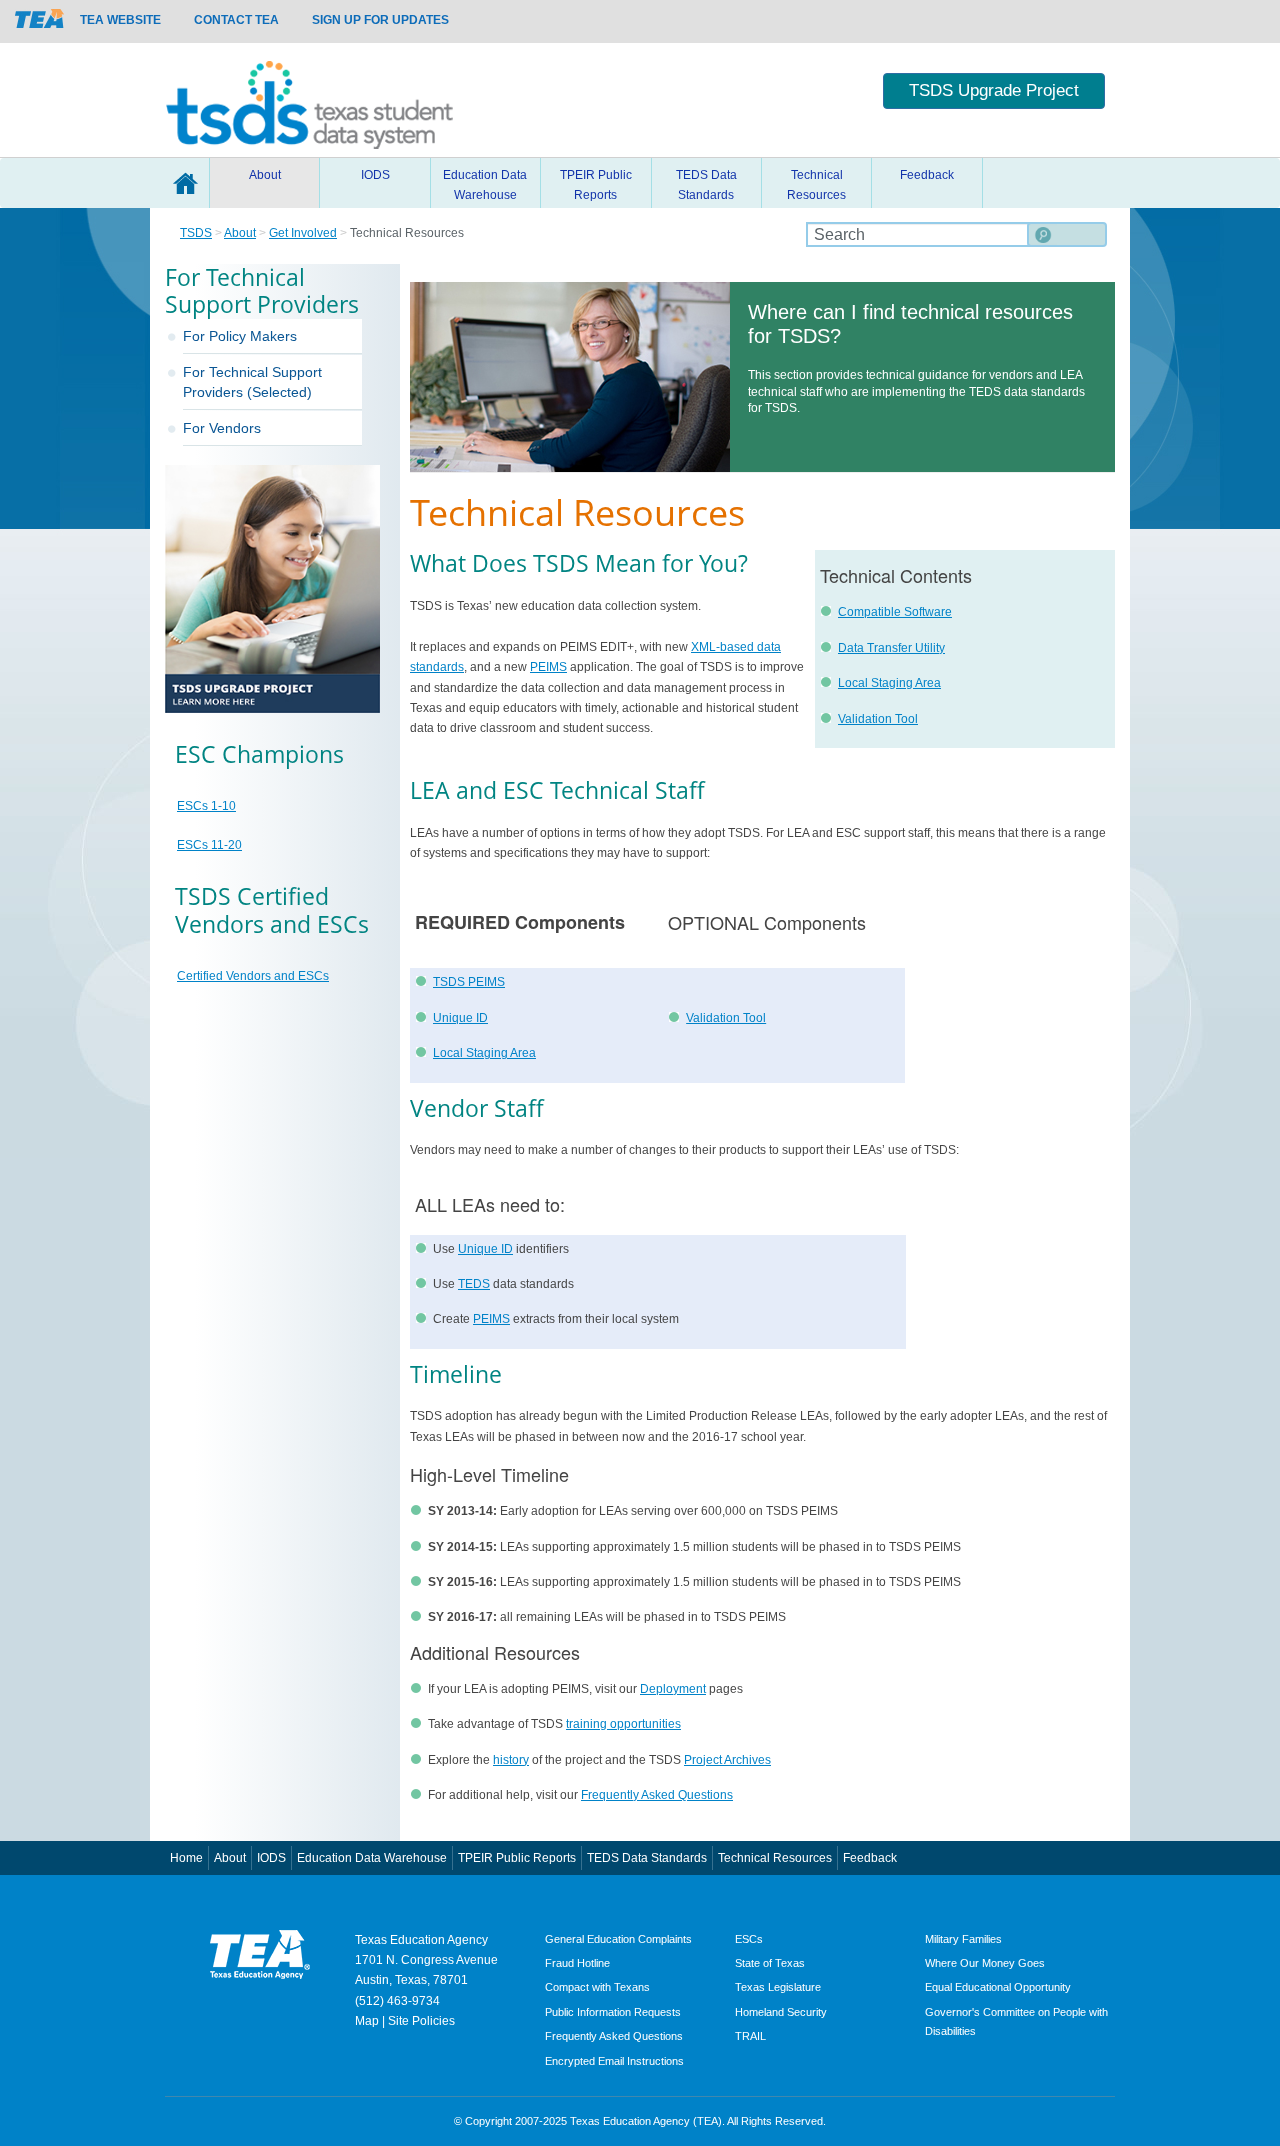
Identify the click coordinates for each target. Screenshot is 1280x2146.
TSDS (196, 233)
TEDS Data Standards (706, 185)
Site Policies (421, 2021)
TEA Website (120, 20)
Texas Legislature (778, 1987)
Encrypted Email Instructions (614, 2061)
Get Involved (303, 233)
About (265, 175)
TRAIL (750, 2036)
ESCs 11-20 (209, 845)
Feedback (927, 175)
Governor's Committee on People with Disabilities (1016, 2021)
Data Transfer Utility (891, 648)
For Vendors (222, 428)
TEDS (474, 1284)
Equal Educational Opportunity (998, 1987)
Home (185, 183)
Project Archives (727, 1760)
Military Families (963, 1939)
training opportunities (623, 1724)
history (511, 1760)
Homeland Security (781, 2012)
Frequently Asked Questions (657, 1795)
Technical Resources (816, 185)
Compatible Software (895, 612)
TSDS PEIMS (469, 982)
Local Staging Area (889, 683)
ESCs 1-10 (206, 806)
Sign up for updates (380, 20)
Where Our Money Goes (985, 1963)
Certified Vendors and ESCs (253, 976)
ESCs (749, 1939)
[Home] (309, 100)
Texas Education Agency (421, 1940)
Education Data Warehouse (485, 185)
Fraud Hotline (577, 1963)
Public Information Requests (613, 2012)
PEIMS (548, 667)
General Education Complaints (618, 1939)
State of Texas (770, 1963)
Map (367, 2021)
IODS (375, 175)
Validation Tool (878, 719)
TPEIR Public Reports (596, 185)
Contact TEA (236, 20)
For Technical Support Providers (252, 382)
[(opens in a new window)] (40, 18)
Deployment (673, 1689)
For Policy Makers (240, 336)
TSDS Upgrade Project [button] (994, 90)
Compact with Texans (597, 1987)
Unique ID (460, 1018)
